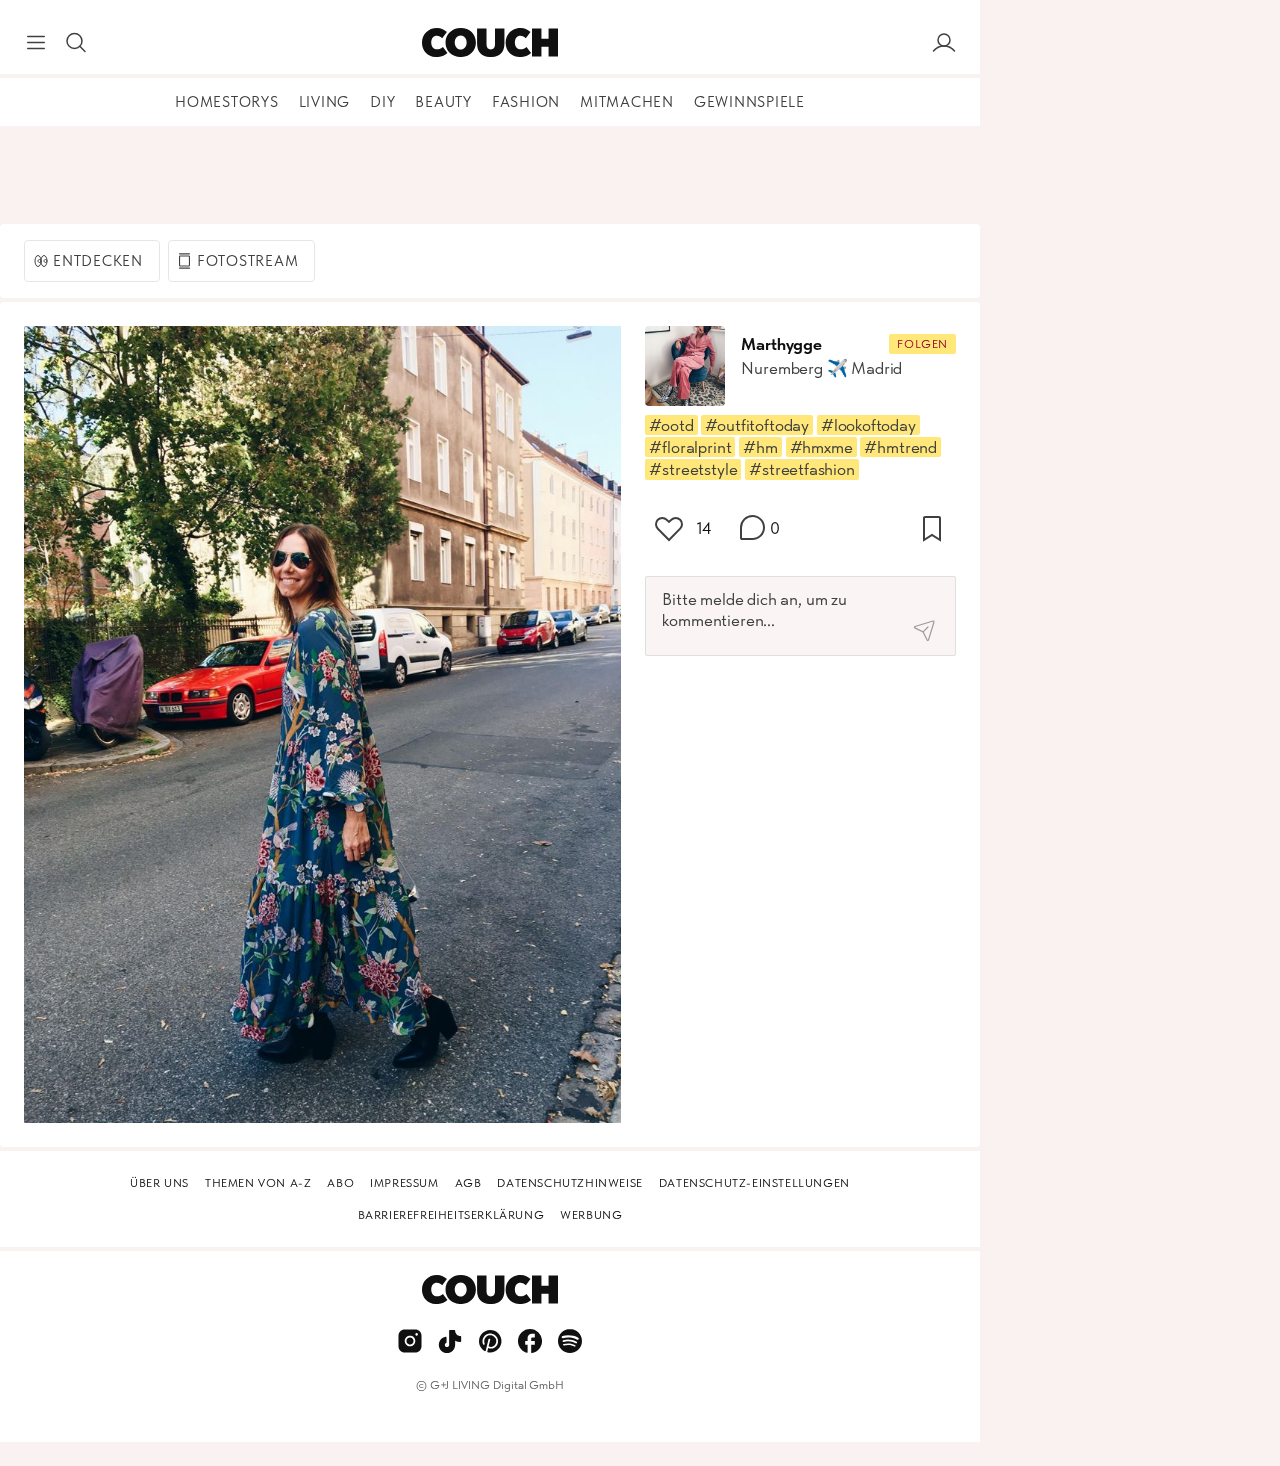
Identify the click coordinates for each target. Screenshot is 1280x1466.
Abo (340, 1183)
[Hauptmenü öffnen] (36, 43)
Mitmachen (627, 102)
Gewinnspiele (749, 102)
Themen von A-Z (258, 1183)
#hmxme (821, 447)
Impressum (404, 1183)
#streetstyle (693, 469)
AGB (468, 1183)
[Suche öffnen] (76, 43)
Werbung (591, 1215)
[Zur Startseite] (489, 43)
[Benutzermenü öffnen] (944, 43)
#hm (760, 447)
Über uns (159, 1183)
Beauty (443, 102)
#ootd (671, 425)
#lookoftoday (868, 425)
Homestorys (227, 102)
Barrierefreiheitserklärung (451, 1215)
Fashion (526, 102)
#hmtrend (900, 447)
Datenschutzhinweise (569, 1183)
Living (325, 102)
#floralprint (690, 447)
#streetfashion (802, 469)
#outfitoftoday (757, 425)
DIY (382, 102)
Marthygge (781, 344)
